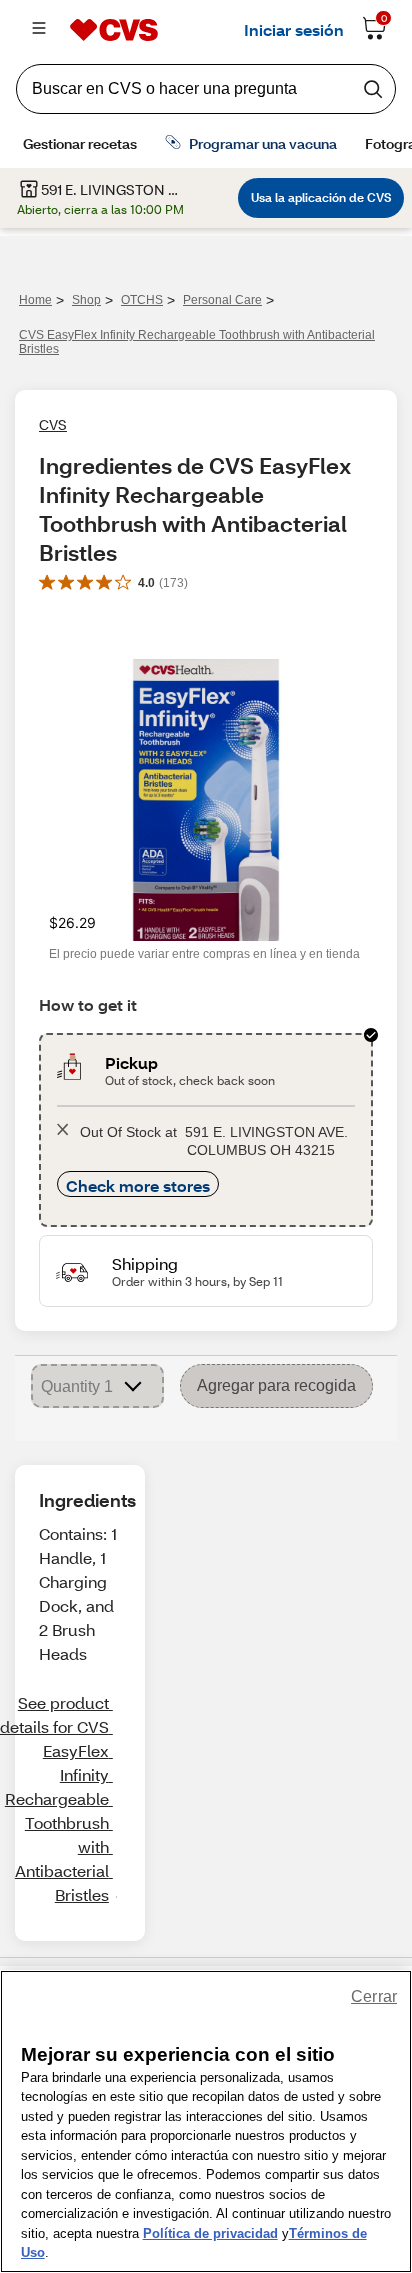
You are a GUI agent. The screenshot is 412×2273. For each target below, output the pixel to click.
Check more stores (138, 1185)
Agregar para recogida (276, 1385)
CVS (53, 424)
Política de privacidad (210, 2233)
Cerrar (374, 1996)
